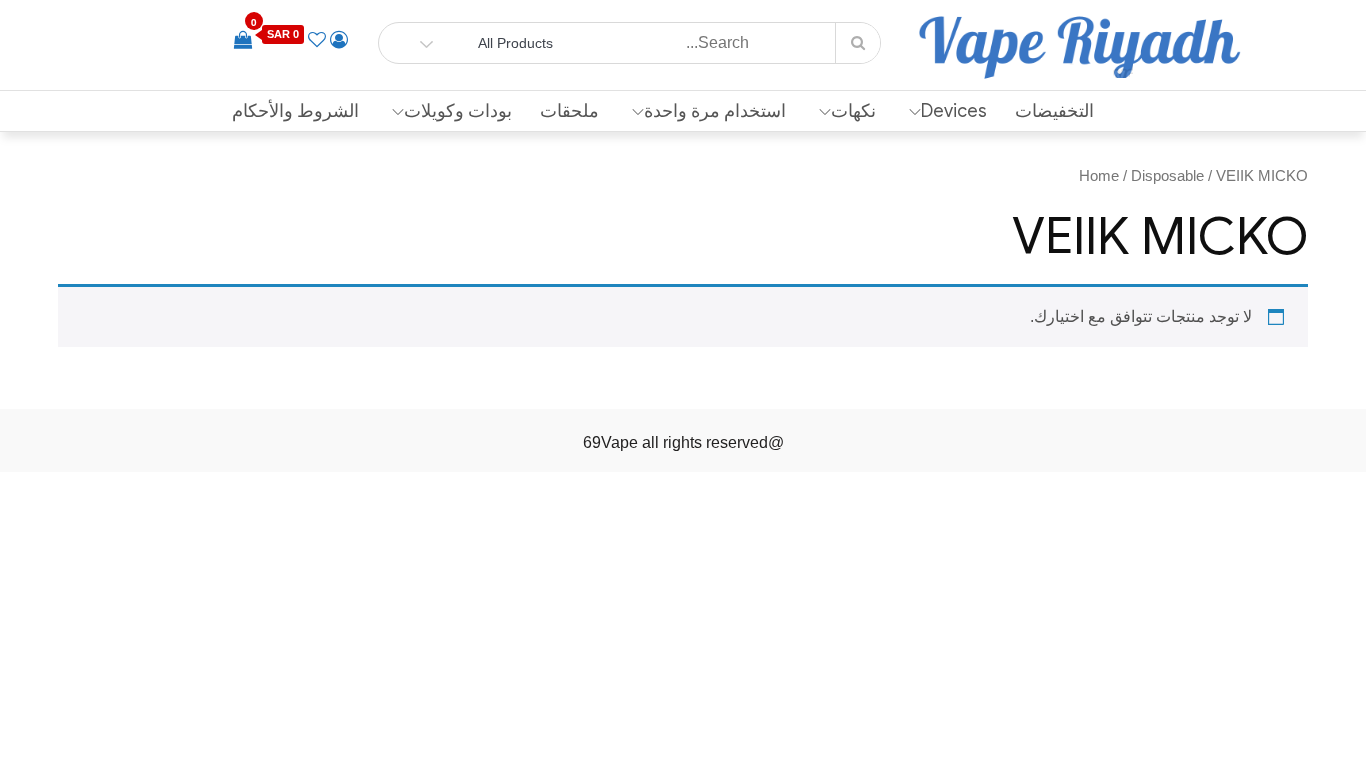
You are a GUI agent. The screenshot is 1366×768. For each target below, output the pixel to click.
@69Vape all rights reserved (683, 442)
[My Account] (339, 40)
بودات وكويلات (458, 111)
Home (1099, 176)
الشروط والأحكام (295, 111)
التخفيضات (1054, 111)
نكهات (853, 111)
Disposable (1167, 176)
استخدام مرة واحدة (715, 111)
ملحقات (569, 111)
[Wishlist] (317, 40)
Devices (954, 111)
